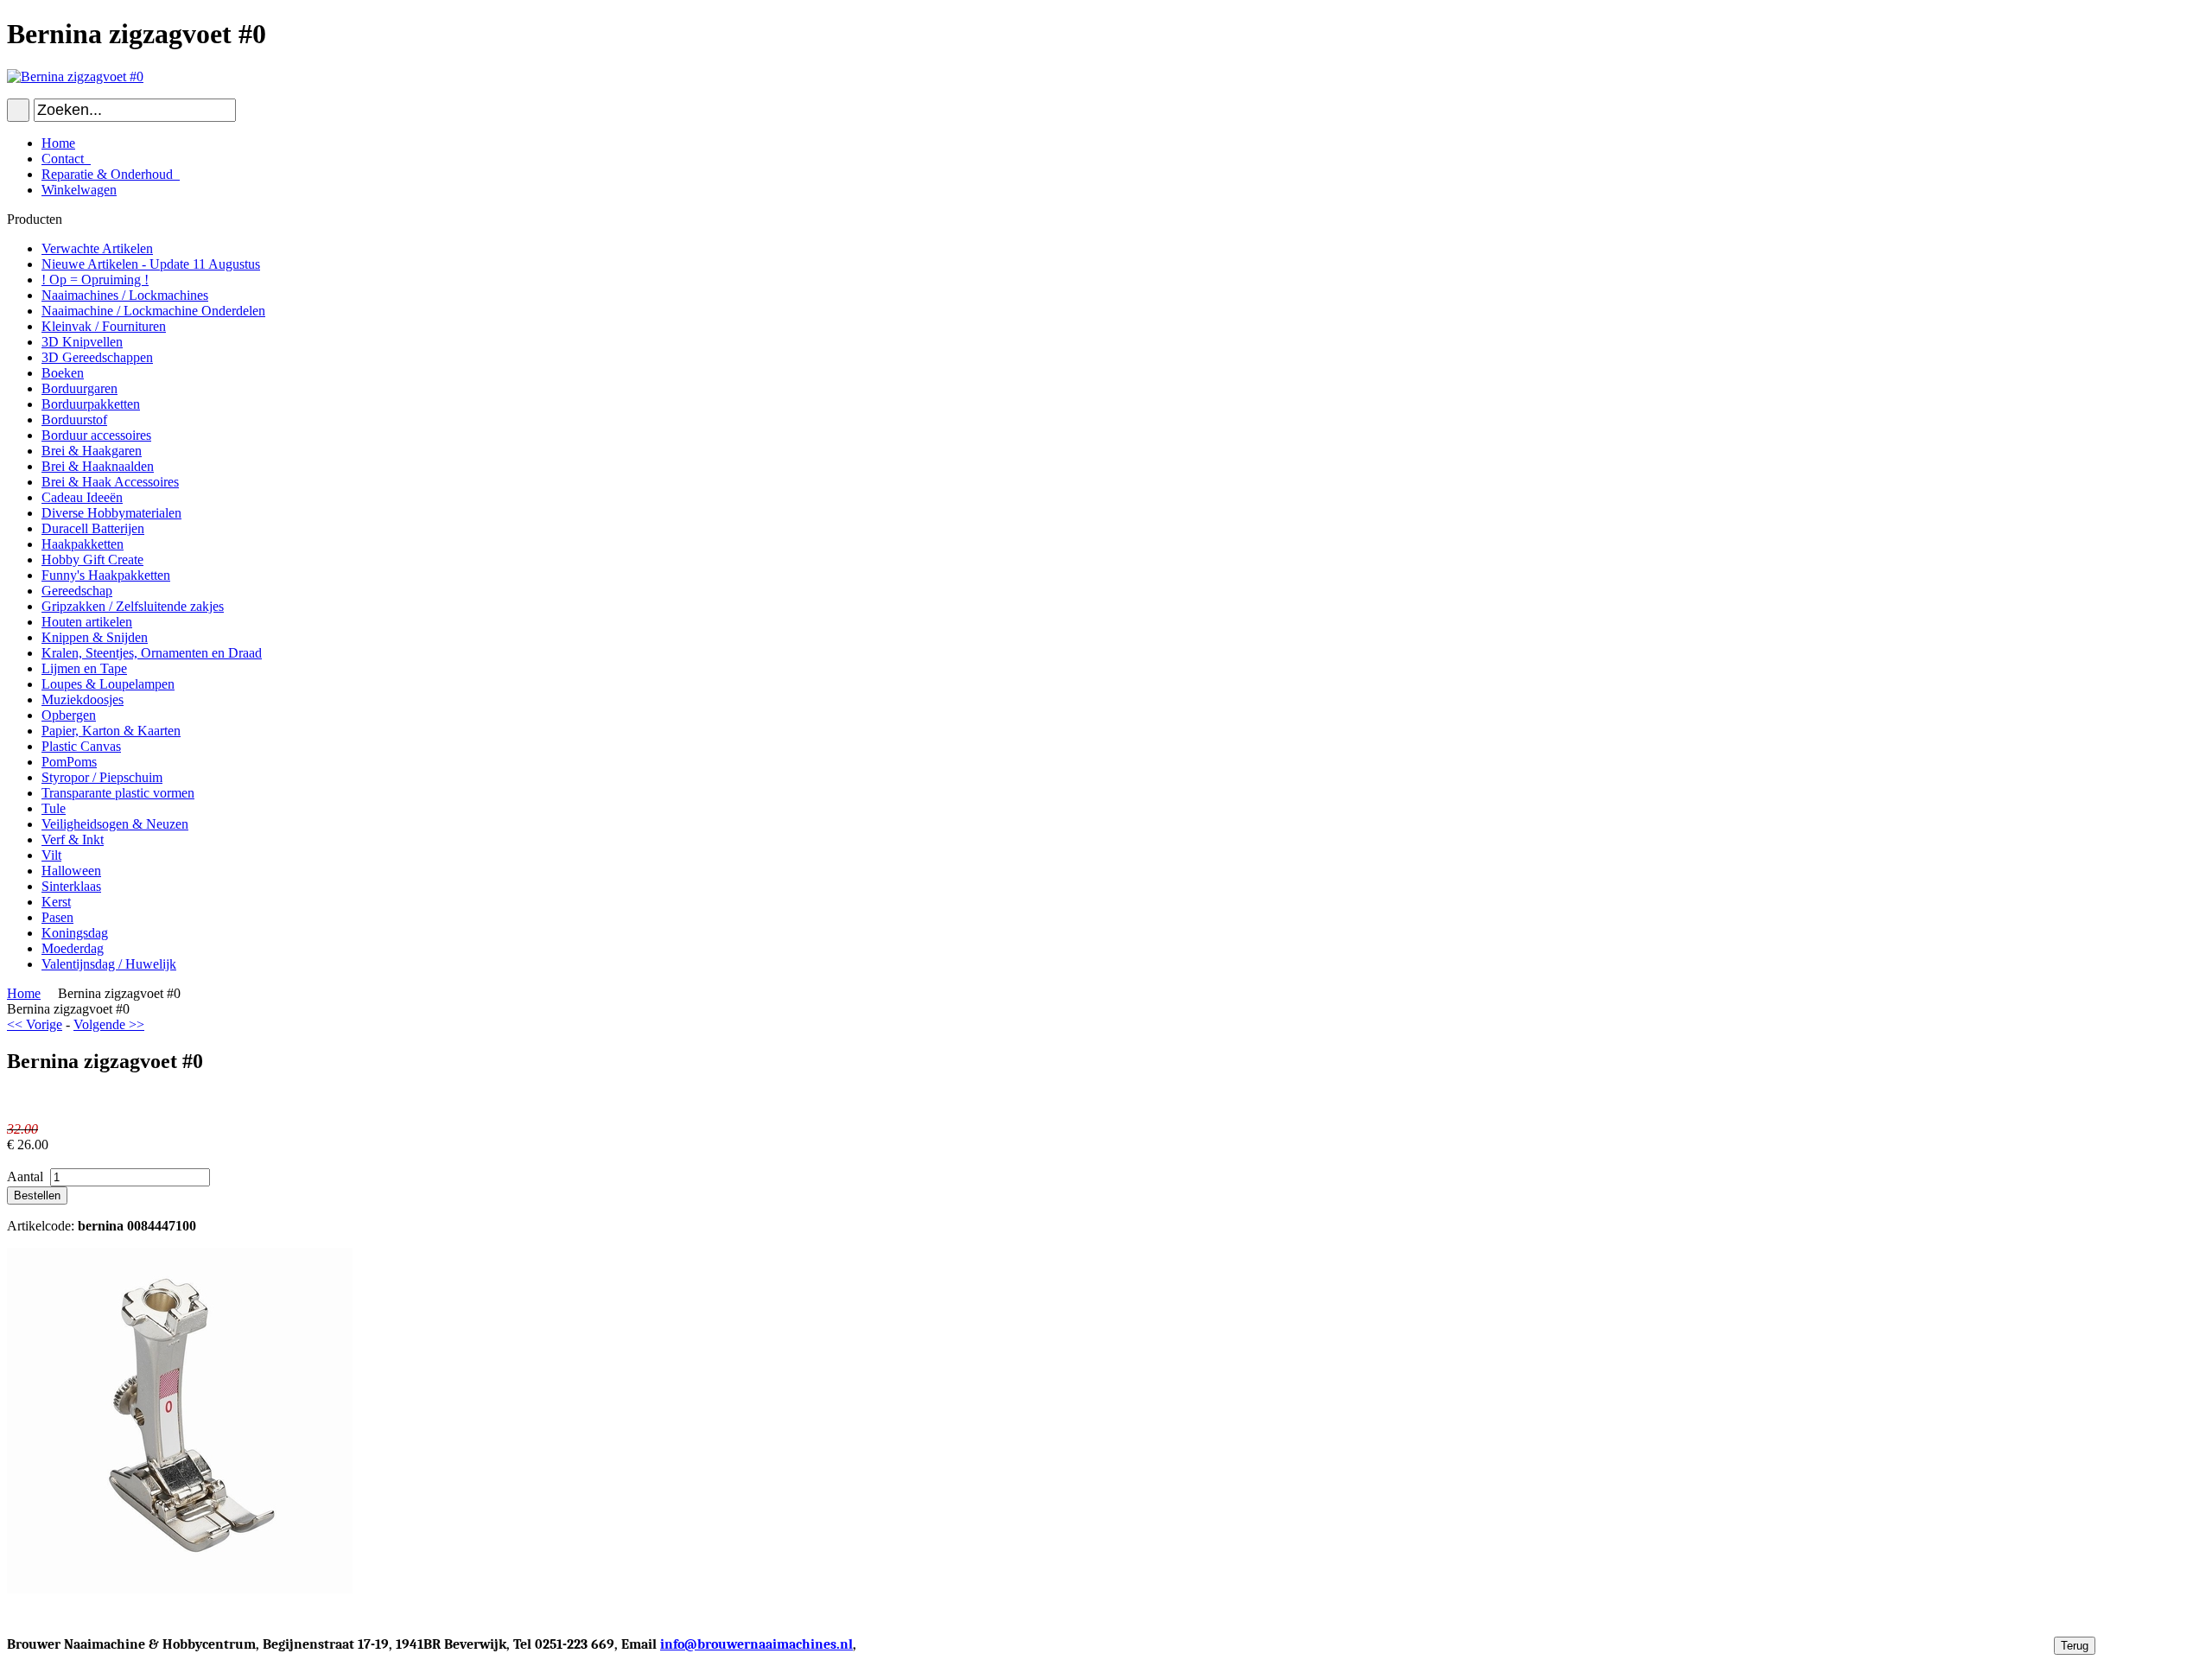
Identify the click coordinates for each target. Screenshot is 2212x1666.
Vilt (51, 855)
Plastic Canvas (81, 746)
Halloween (71, 871)
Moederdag (73, 948)
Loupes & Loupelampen (108, 684)
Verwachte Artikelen (97, 248)
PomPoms (69, 762)
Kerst (56, 902)
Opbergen (69, 715)
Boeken (63, 373)
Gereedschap (77, 591)
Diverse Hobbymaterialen (111, 513)
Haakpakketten (83, 544)
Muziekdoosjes (83, 699)
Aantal (27, 1176)
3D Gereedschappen (97, 357)
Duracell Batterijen (93, 528)
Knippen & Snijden (95, 637)
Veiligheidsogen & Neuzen (115, 824)
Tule (54, 808)
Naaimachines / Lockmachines (125, 295)
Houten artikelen (87, 622)
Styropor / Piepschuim (102, 777)
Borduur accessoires (96, 435)
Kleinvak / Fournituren (104, 326)
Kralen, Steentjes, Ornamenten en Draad (152, 653)
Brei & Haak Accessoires (110, 482)
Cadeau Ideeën (82, 497)
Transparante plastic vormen (118, 793)
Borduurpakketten (91, 404)
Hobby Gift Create (92, 560)
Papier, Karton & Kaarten (111, 731)
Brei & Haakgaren (92, 451)
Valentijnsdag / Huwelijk (109, 964)
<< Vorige (35, 1024)
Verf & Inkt (73, 839)
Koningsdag (75, 933)
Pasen (57, 917)
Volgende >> (109, 1024)
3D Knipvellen (82, 342)
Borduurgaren (79, 388)
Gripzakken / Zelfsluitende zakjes (133, 606)
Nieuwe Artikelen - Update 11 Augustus (151, 264)
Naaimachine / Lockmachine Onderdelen (153, 311)
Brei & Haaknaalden (98, 466)
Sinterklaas (71, 886)
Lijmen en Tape (84, 668)
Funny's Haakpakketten (106, 575)
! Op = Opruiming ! (95, 280)
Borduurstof (74, 420)
